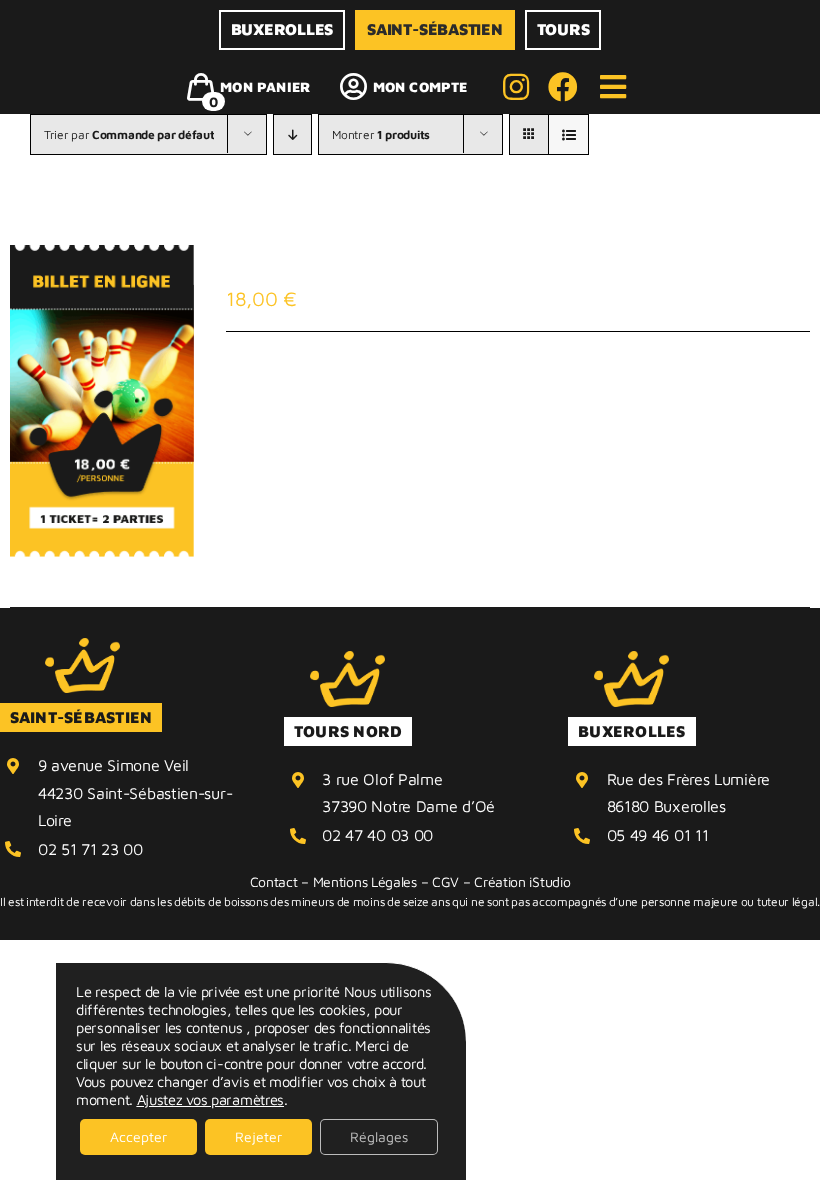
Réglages (379, 1136)
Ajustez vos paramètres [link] (210, 1099)
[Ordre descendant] (292, 134)
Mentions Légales (365, 881)
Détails (473, 386)
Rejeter (258, 1136)
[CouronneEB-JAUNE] (82, 647)
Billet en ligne (342, 265)
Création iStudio (522, 881)
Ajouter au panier (325, 386)
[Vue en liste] (568, 134)
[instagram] (516, 87)
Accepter (138, 1136)
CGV (445, 881)
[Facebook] (563, 87)
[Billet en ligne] (102, 401)
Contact (274, 881)
